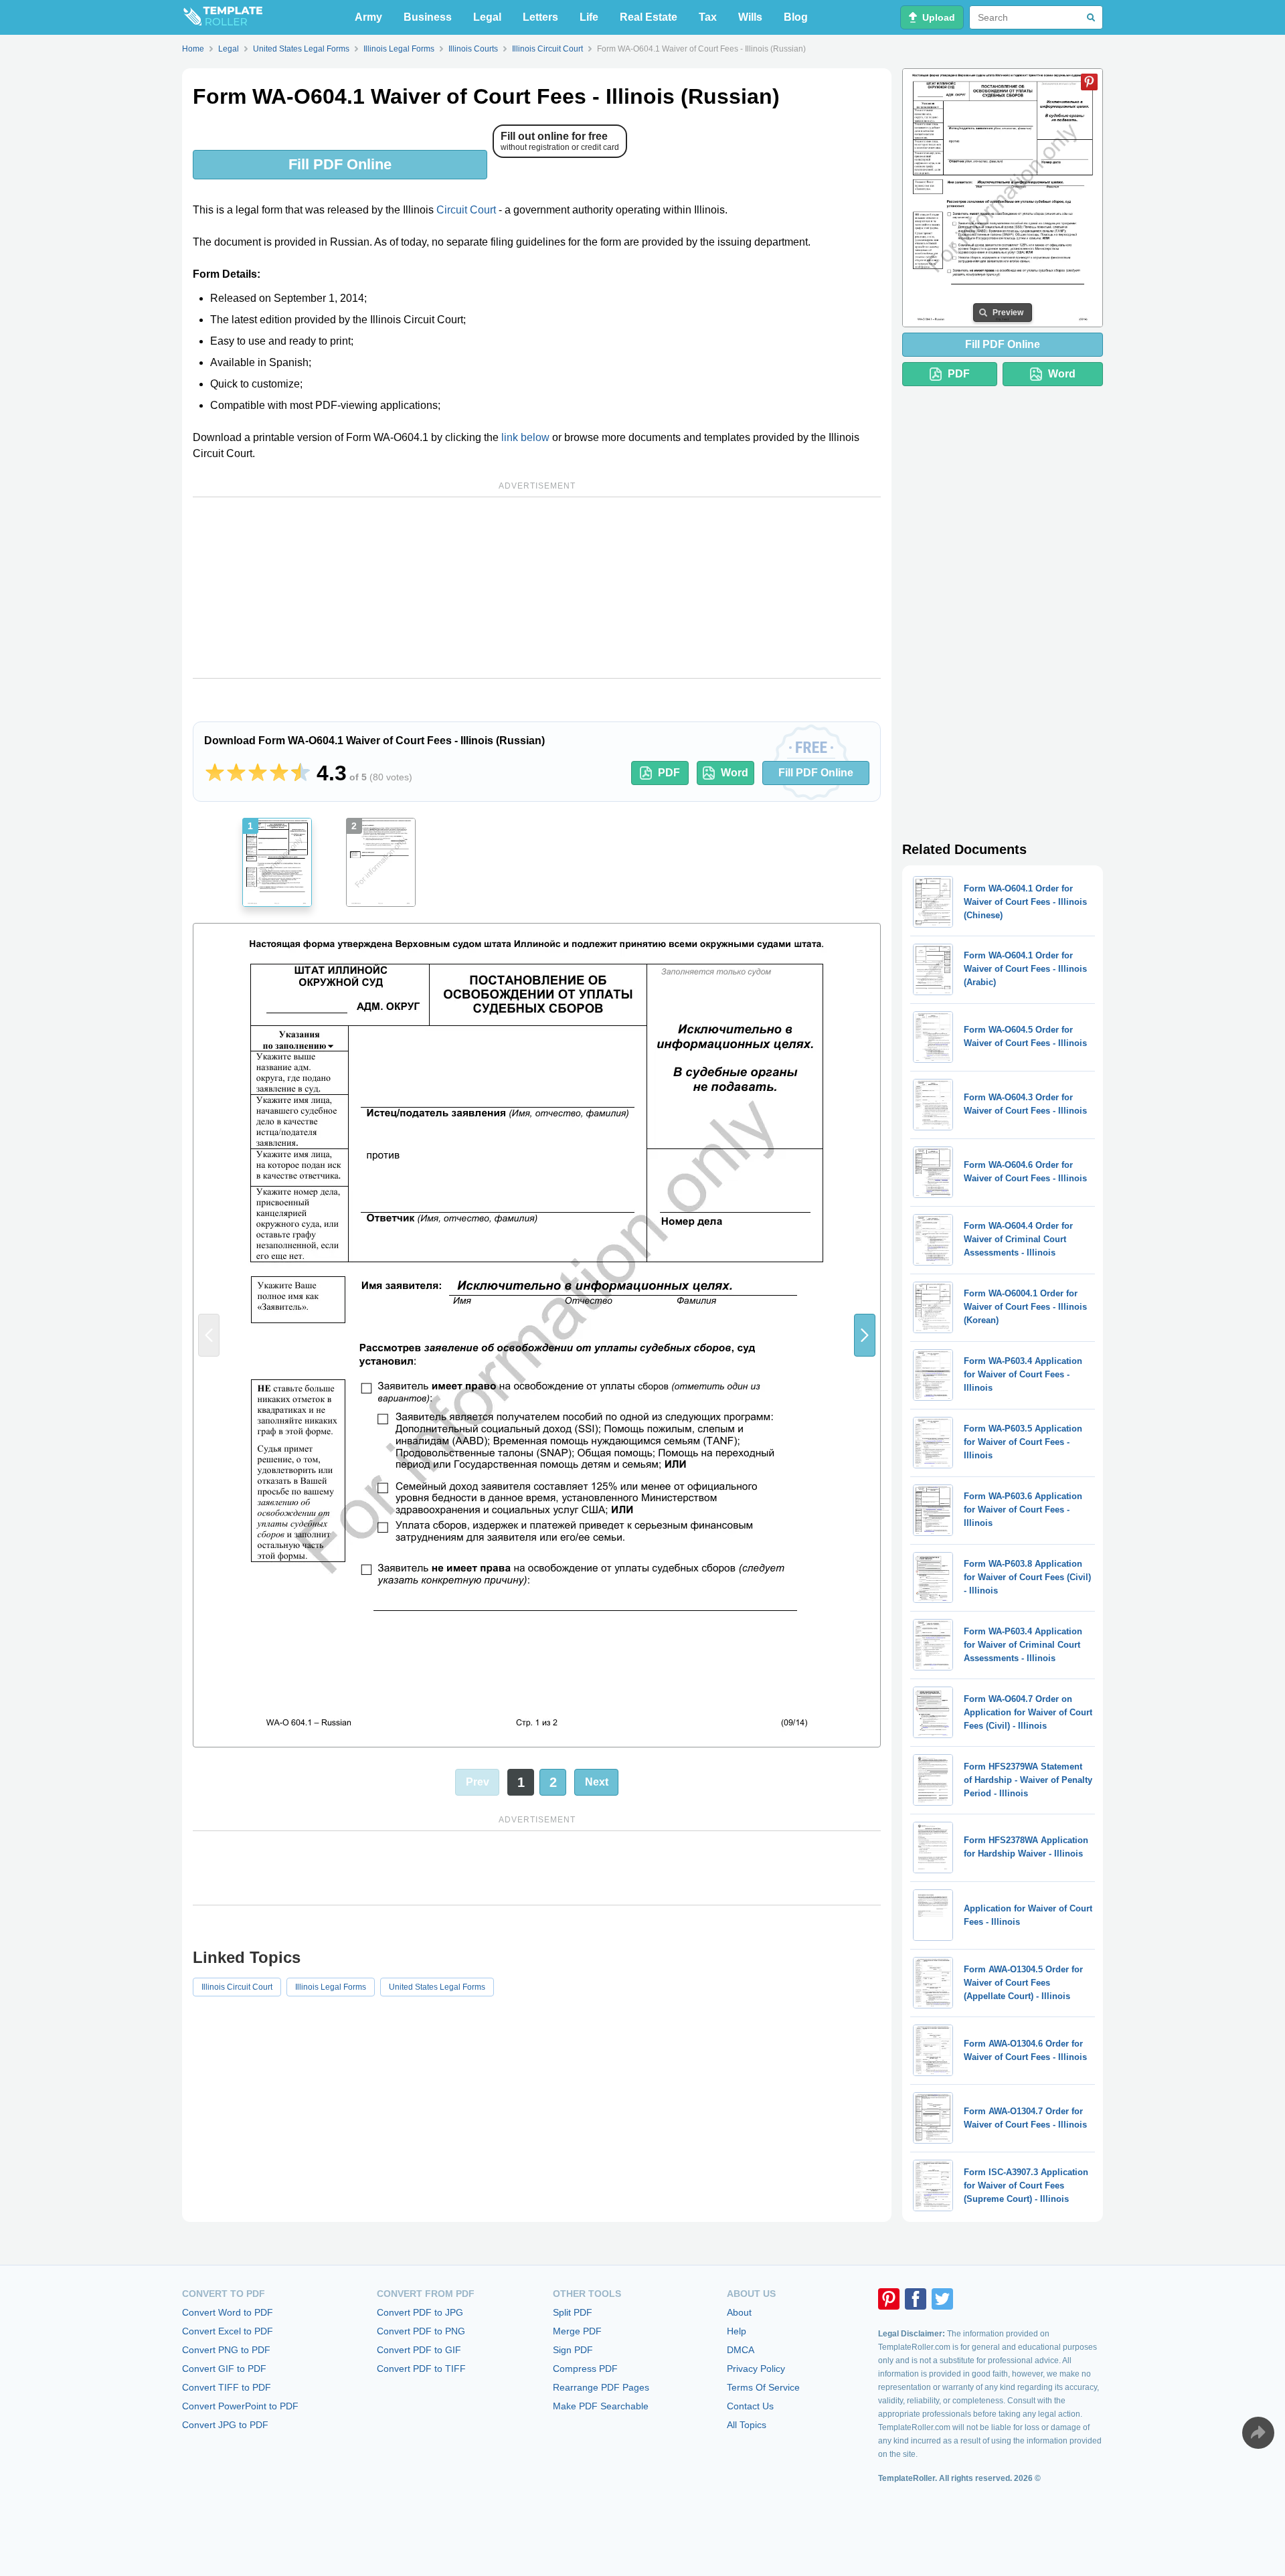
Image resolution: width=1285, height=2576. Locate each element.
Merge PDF (577, 2331)
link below (525, 437)
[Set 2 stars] (236, 773)
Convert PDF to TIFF (421, 2369)
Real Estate (649, 17)
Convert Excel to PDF (228, 2331)
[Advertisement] (537, 588)
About (739, 2312)
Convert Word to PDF (228, 2312)
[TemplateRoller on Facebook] (916, 2299)
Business (428, 17)
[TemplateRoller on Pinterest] (889, 2299)
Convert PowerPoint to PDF (240, 2406)
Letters (540, 17)
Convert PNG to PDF (226, 2350)
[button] (865, 1335)
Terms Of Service (763, 2387)
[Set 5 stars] (301, 773)
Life (589, 17)
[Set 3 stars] (258, 773)
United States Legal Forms (437, 1987)
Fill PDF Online (340, 164)
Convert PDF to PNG (421, 2331)
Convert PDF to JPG (420, 2312)
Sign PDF (573, 2350)
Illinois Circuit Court (237, 1987)
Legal (487, 17)
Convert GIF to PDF (224, 2369)
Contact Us (750, 2406)
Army (368, 17)
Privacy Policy (756, 2369)
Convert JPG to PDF (225, 2425)
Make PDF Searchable (601, 2406)
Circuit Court (466, 210)
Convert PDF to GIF (419, 2350)
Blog (796, 17)
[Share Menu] (1258, 2433)
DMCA (741, 2350)
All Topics (747, 2425)
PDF (669, 773)
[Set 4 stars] (279, 773)
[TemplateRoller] (222, 17)
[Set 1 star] (215, 773)
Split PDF (573, 2312)
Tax (708, 17)
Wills (750, 17)
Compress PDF (585, 2369)
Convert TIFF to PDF (227, 2387)
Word (735, 773)
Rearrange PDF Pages (601, 2387)
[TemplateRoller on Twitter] (942, 2299)
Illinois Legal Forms (331, 1987)
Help (737, 2331)
